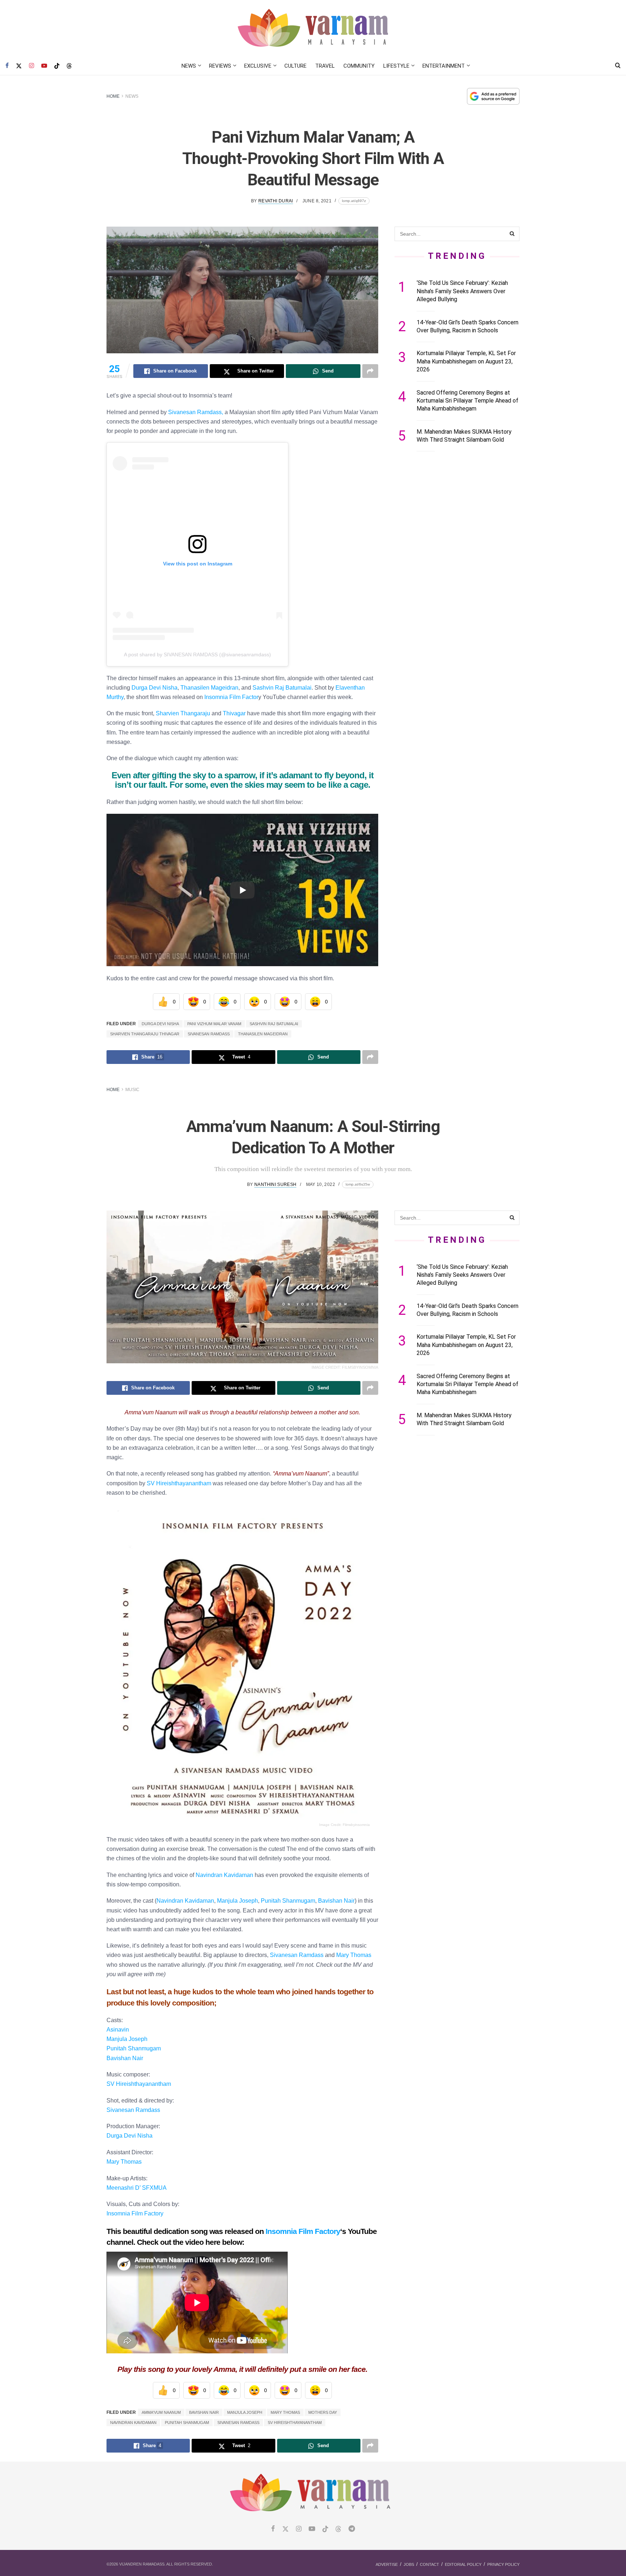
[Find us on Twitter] (19, 66)
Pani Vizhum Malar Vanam (214, 1024)
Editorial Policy (463, 2564)
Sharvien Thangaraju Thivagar (145, 1034)
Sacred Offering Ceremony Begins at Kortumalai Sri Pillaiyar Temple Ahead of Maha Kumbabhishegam (468, 401)
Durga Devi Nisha (155, 687)
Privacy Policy (503, 2564)
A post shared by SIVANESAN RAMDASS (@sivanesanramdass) (197, 654)
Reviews (220, 66)
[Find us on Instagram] (32, 66)
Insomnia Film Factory (135, 2213)
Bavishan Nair (336, 1901)
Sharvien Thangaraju (183, 713)
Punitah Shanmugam (288, 1901)
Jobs (409, 2564)
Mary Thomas (354, 1955)
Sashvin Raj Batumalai (282, 687)
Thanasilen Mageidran (209, 687)
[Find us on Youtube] (44, 66)
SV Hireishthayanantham (179, 1483)
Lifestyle (396, 66)
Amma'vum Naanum (161, 2412)
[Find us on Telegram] (352, 2529)
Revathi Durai (276, 201)
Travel (325, 66)
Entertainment (444, 66)
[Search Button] (618, 66)
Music (132, 1090)
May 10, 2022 (321, 1184)
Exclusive (258, 66)
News (189, 66)
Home (113, 96)
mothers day (323, 2412)
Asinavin (118, 2029)
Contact (429, 2564)
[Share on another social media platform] (370, 371)
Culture (295, 66)
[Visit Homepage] (313, 28)
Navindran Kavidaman (133, 2423)
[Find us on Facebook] (7, 66)
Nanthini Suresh (275, 1184)
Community (359, 66)
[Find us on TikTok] (57, 66)
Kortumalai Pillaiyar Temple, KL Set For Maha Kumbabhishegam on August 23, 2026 (466, 361)
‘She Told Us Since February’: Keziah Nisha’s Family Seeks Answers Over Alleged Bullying (462, 291)
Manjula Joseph (237, 1901)
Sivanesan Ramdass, (196, 412)
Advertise (387, 2564)
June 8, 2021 (317, 201)
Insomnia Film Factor (231, 697)
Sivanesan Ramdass (209, 1034)
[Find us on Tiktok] (325, 2529)
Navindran (185, 1901)
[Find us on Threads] (69, 66)
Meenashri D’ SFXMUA (137, 2188)
